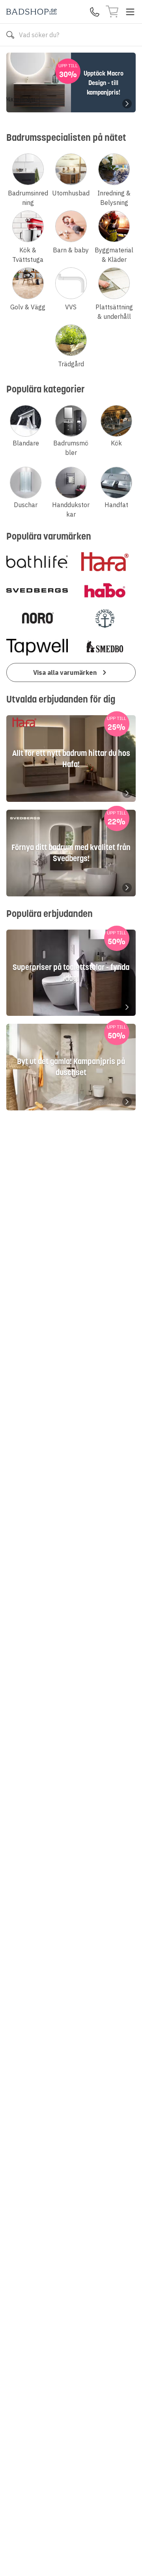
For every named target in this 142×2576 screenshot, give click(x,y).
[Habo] (105, 590)
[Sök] (10, 35)
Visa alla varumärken (65, 672)
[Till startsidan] (32, 12)
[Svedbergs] (37, 590)
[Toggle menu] (130, 12)
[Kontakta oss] (95, 12)
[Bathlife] (37, 562)
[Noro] (37, 619)
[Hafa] (105, 562)
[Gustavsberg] (105, 619)
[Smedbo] (105, 647)
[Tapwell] (37, 647)
